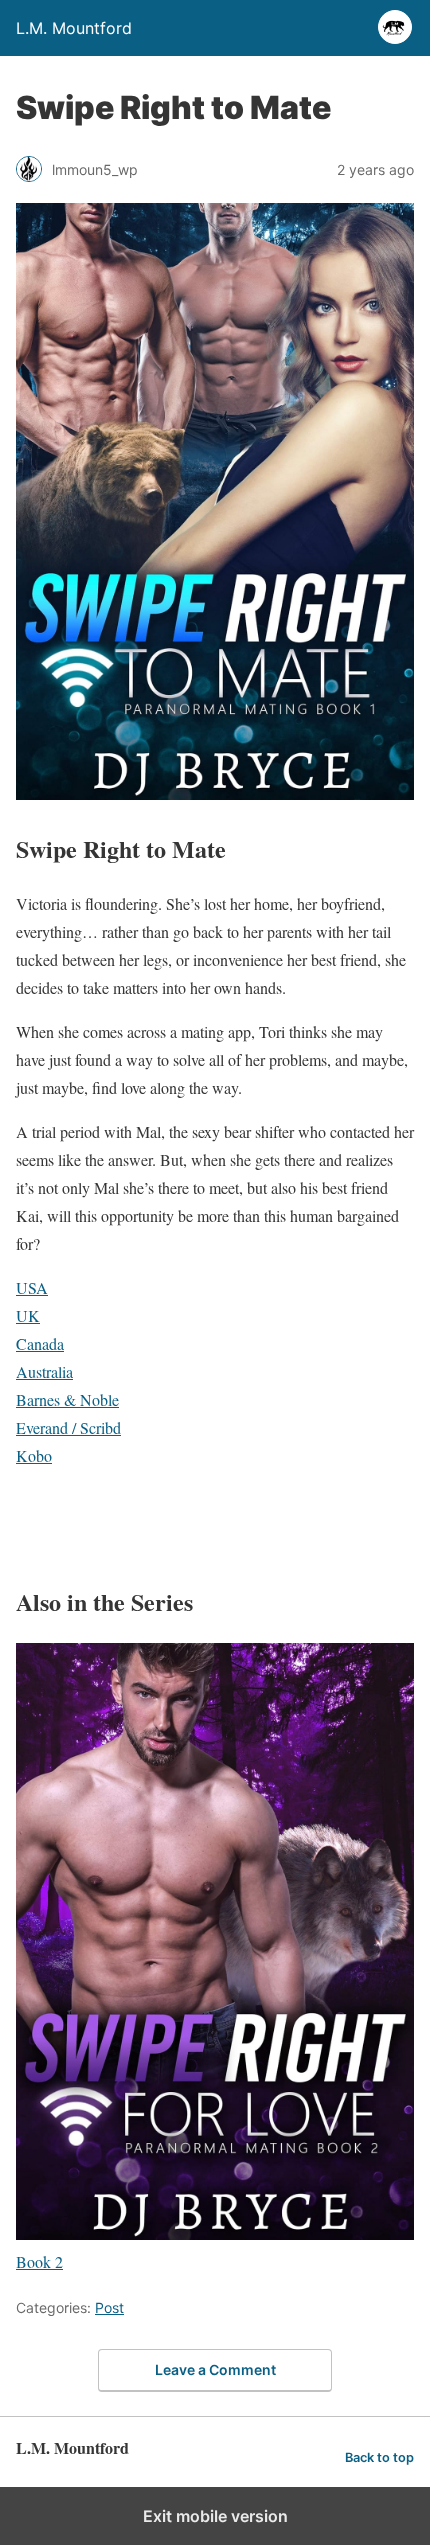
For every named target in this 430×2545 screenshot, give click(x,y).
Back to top (379, 2457)
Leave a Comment (215, 2369)
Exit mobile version (215, 2516)
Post (109, 2307)
